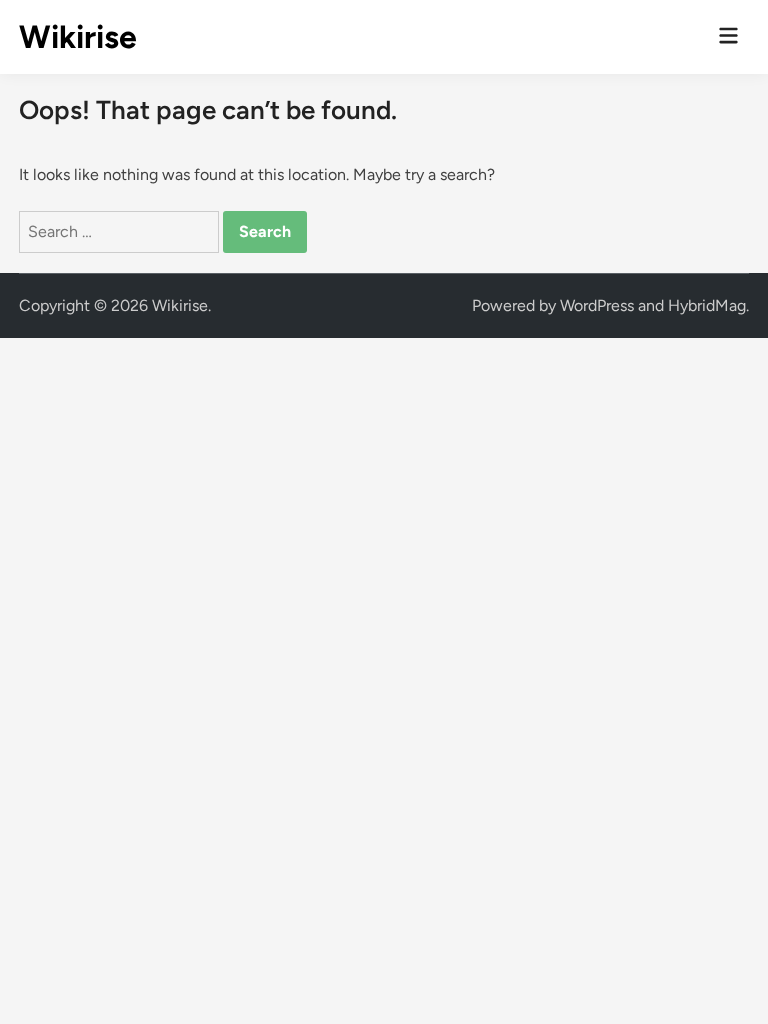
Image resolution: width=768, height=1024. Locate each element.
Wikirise (78, 37)
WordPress (597, 305)
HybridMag (707, 305)
